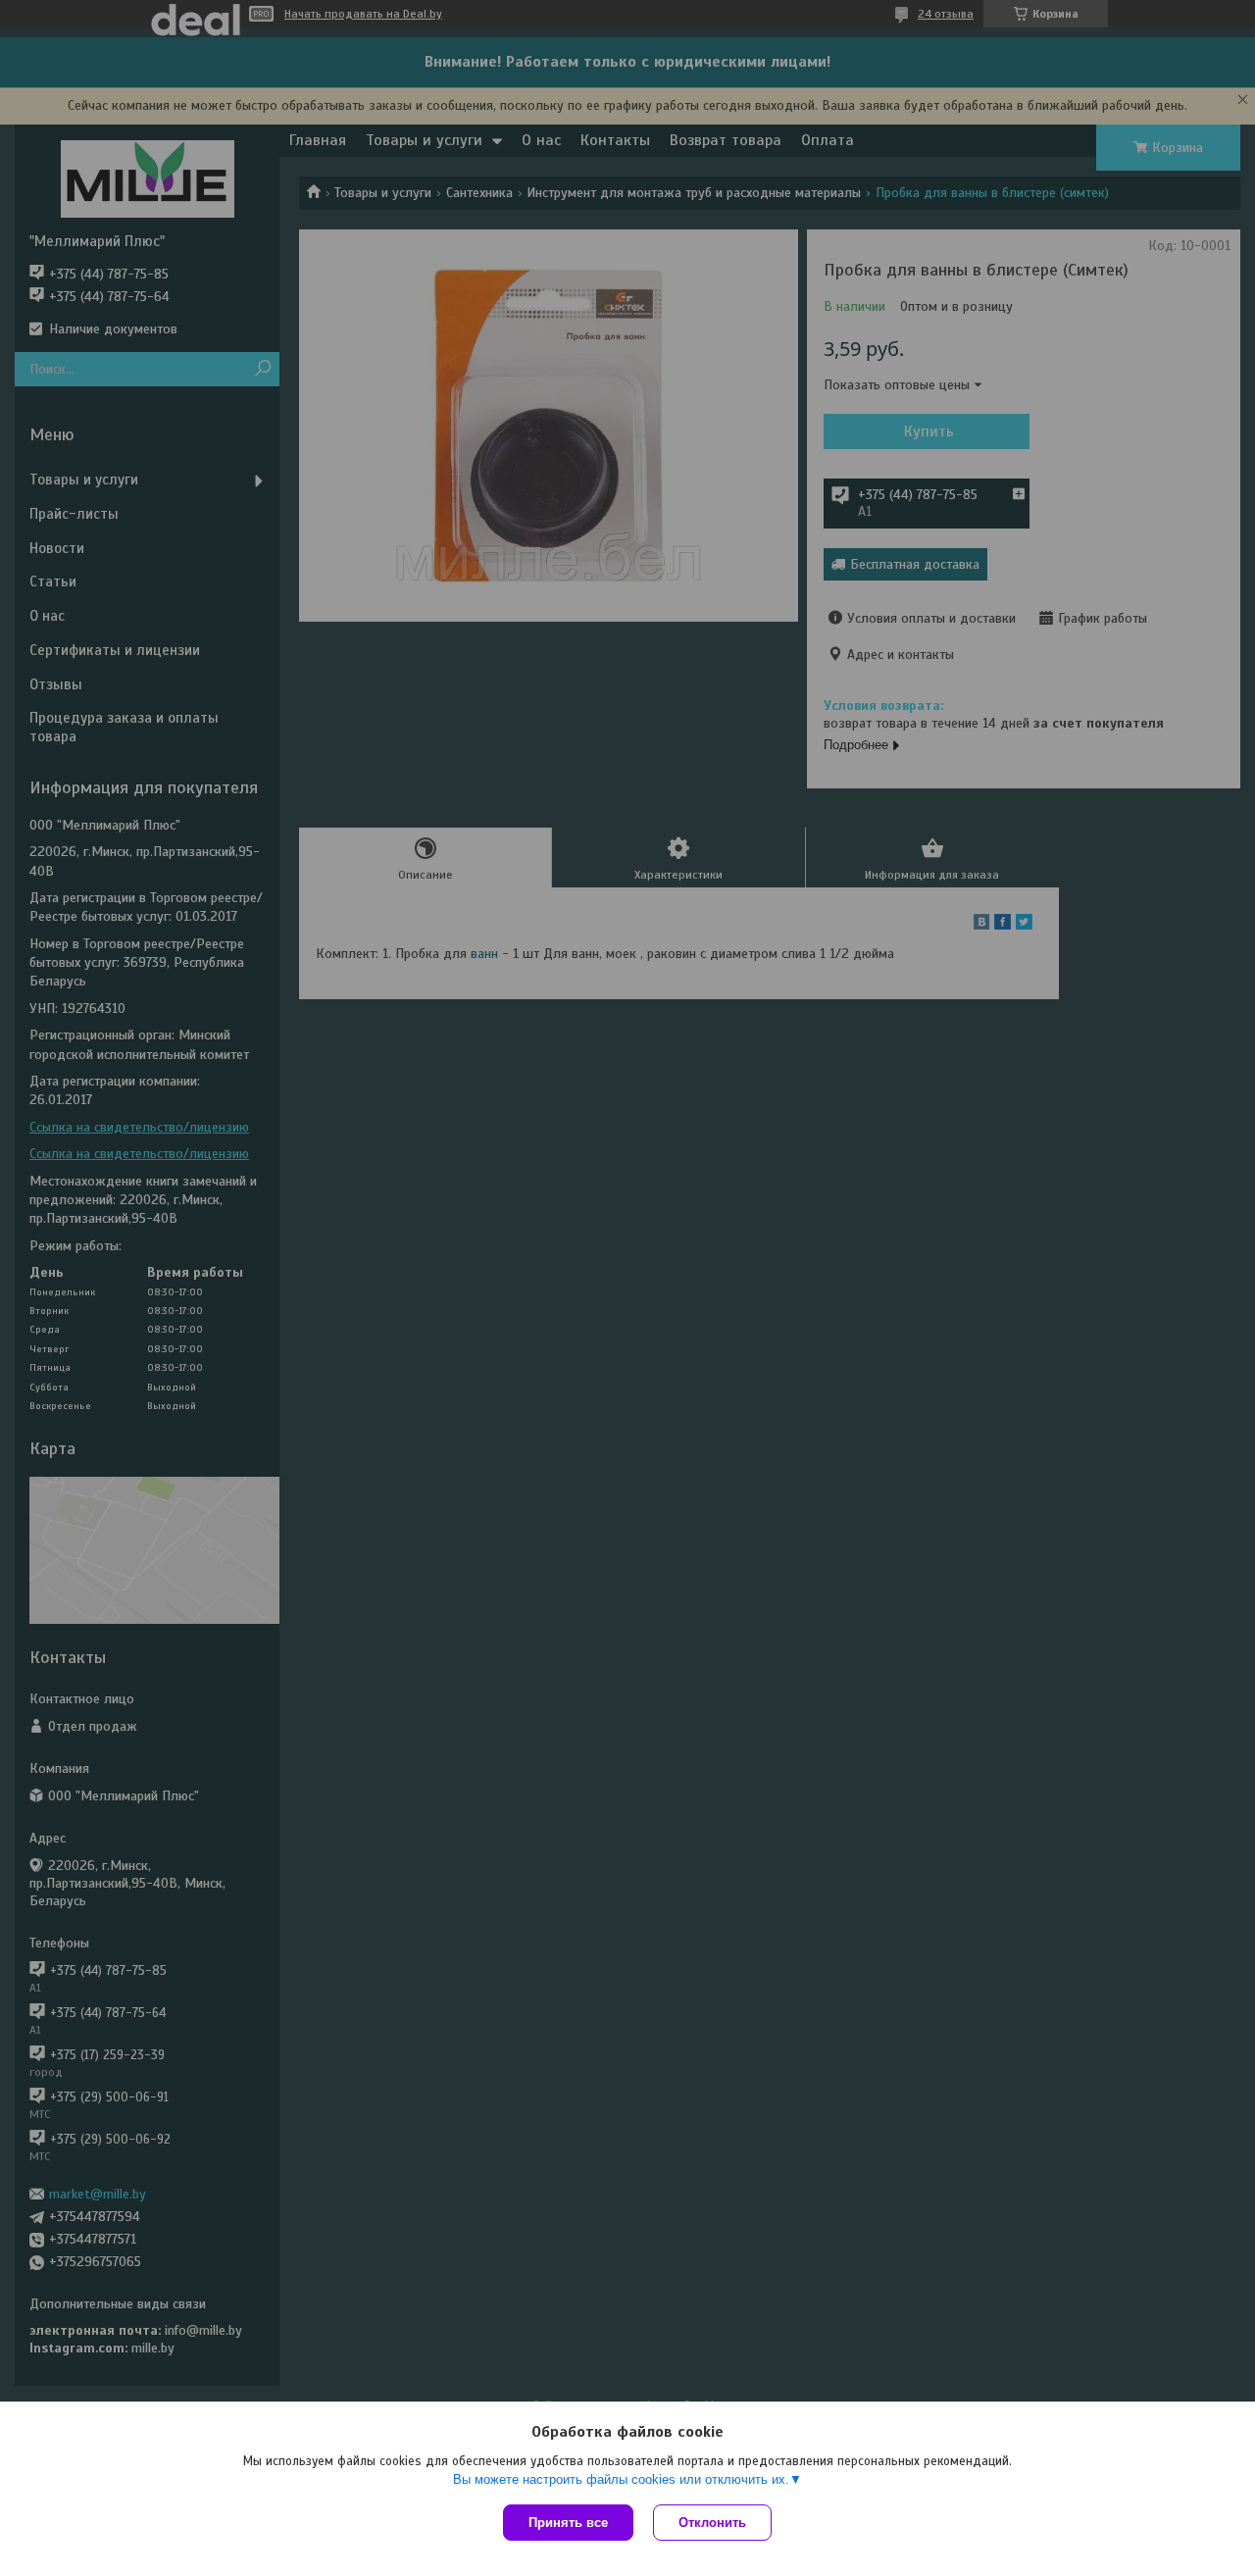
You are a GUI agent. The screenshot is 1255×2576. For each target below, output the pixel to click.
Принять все (568, 2523)
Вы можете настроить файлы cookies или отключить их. (621, 2479)
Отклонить (712, 2523)
